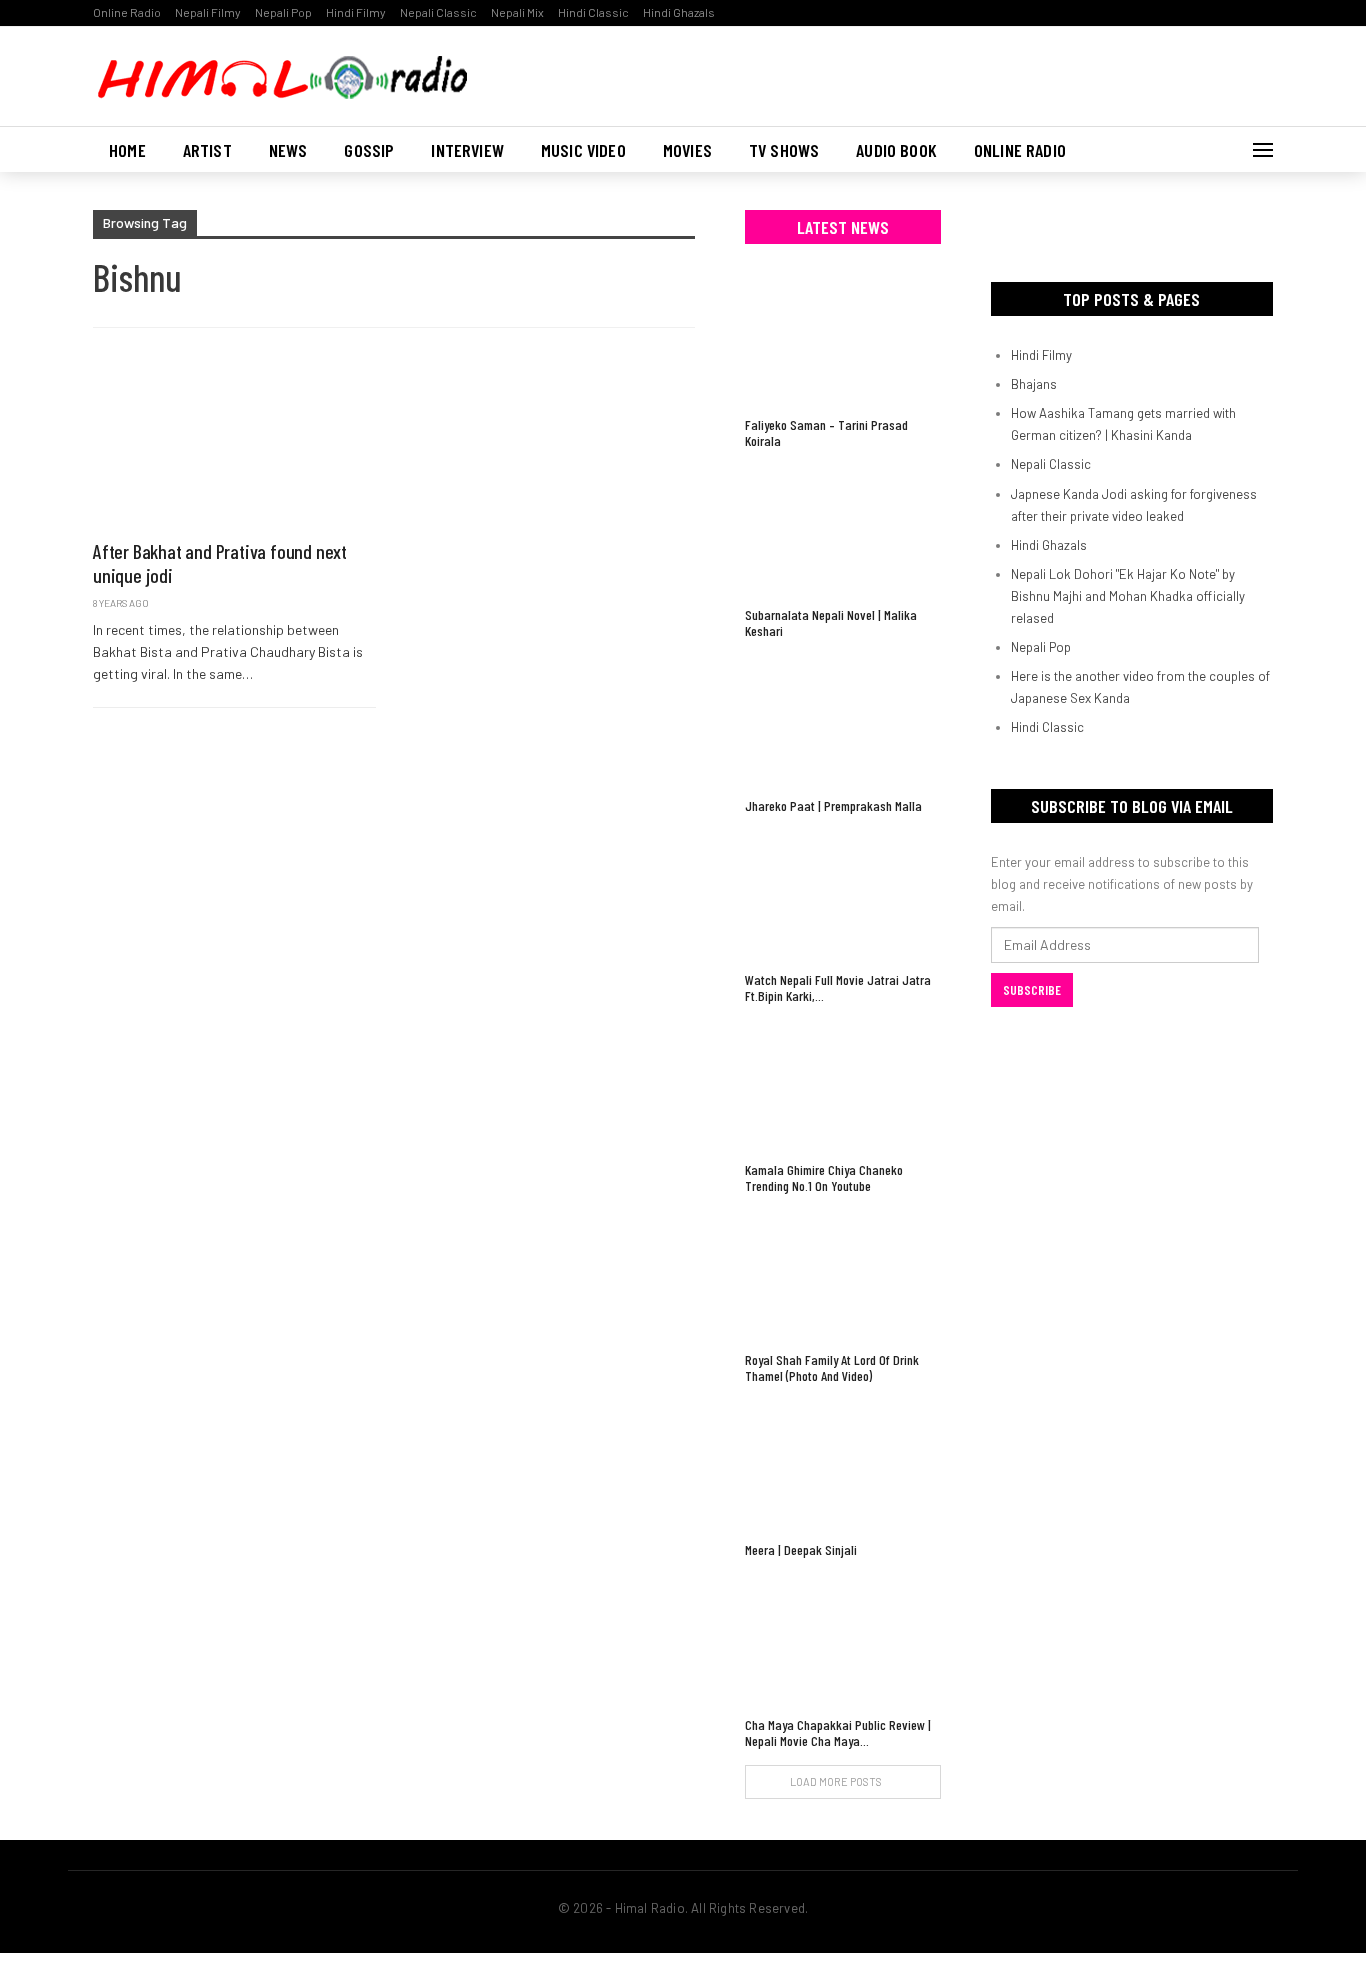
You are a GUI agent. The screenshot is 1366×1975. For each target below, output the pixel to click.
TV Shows (784, 150)
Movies (687, 150)
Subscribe (1032, 990)
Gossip (369, 150)
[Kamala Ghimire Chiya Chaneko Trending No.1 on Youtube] (843, 1085)
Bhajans (1034, 384)
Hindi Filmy (356, 12)
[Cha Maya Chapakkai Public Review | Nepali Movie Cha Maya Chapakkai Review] (843, 1639)
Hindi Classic (593, 12)
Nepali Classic (438, 12)
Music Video (583, 150)
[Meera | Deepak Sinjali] (843, 1465)
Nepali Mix (517, 12)
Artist (207, 150)
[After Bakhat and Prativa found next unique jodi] (234, 444)
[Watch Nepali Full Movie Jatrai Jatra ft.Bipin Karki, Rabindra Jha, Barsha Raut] (843, 895)
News (288, 150)
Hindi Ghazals (679, 12)
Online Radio (127, 12)
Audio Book (896, 150)
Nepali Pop (283, 12)
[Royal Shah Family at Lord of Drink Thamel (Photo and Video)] (843, 1275)
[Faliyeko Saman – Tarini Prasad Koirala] (843, 340)
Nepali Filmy (208, 12)
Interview (467, 150)
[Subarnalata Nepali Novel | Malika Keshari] (843, 530)
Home (127, 150)
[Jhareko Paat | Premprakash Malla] (843, 720)
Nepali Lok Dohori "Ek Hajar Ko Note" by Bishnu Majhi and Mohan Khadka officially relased (1128, 596)
